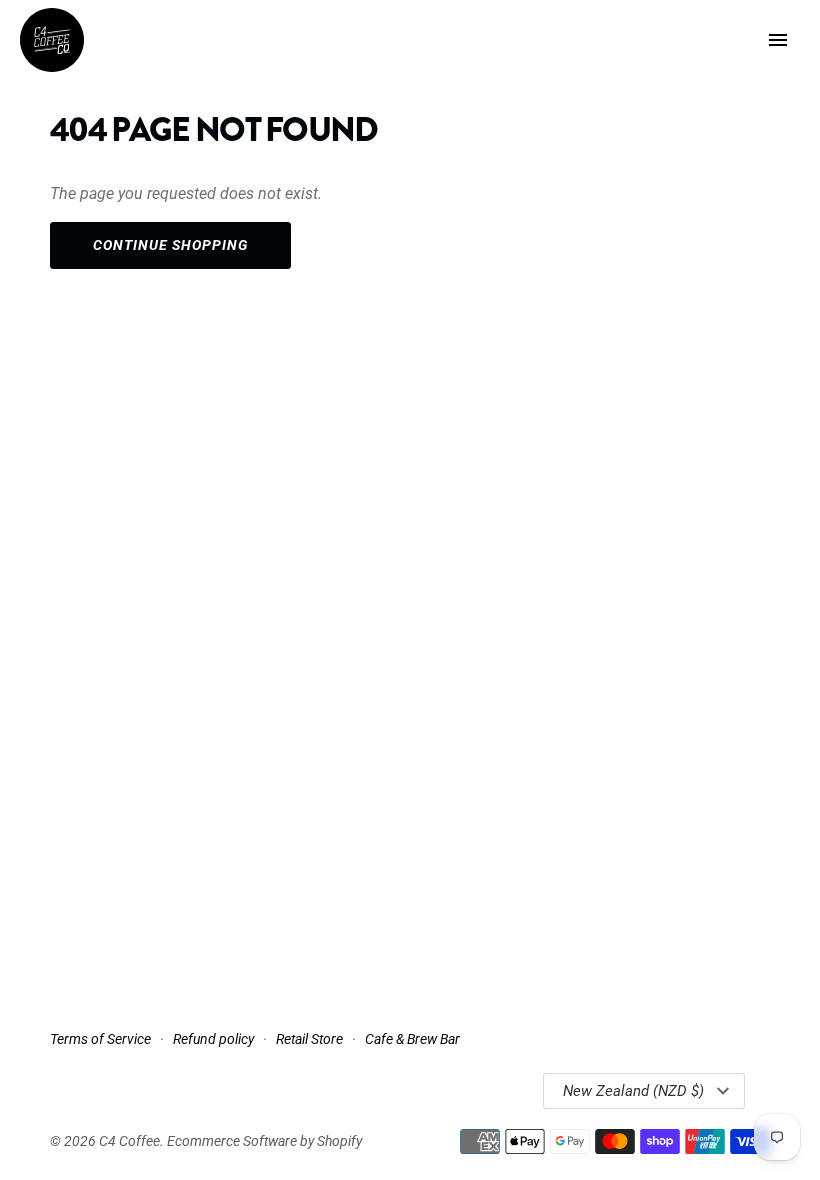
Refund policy (213, 1039)
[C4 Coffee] (52, 40)
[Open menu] (778, 40)
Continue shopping (170, 245)
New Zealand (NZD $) (633, 1091)
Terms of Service (100, 1039)
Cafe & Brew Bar (412, 1039)
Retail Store (309, 1039)
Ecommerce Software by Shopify (264, 1141)
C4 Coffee (129, 1141)
